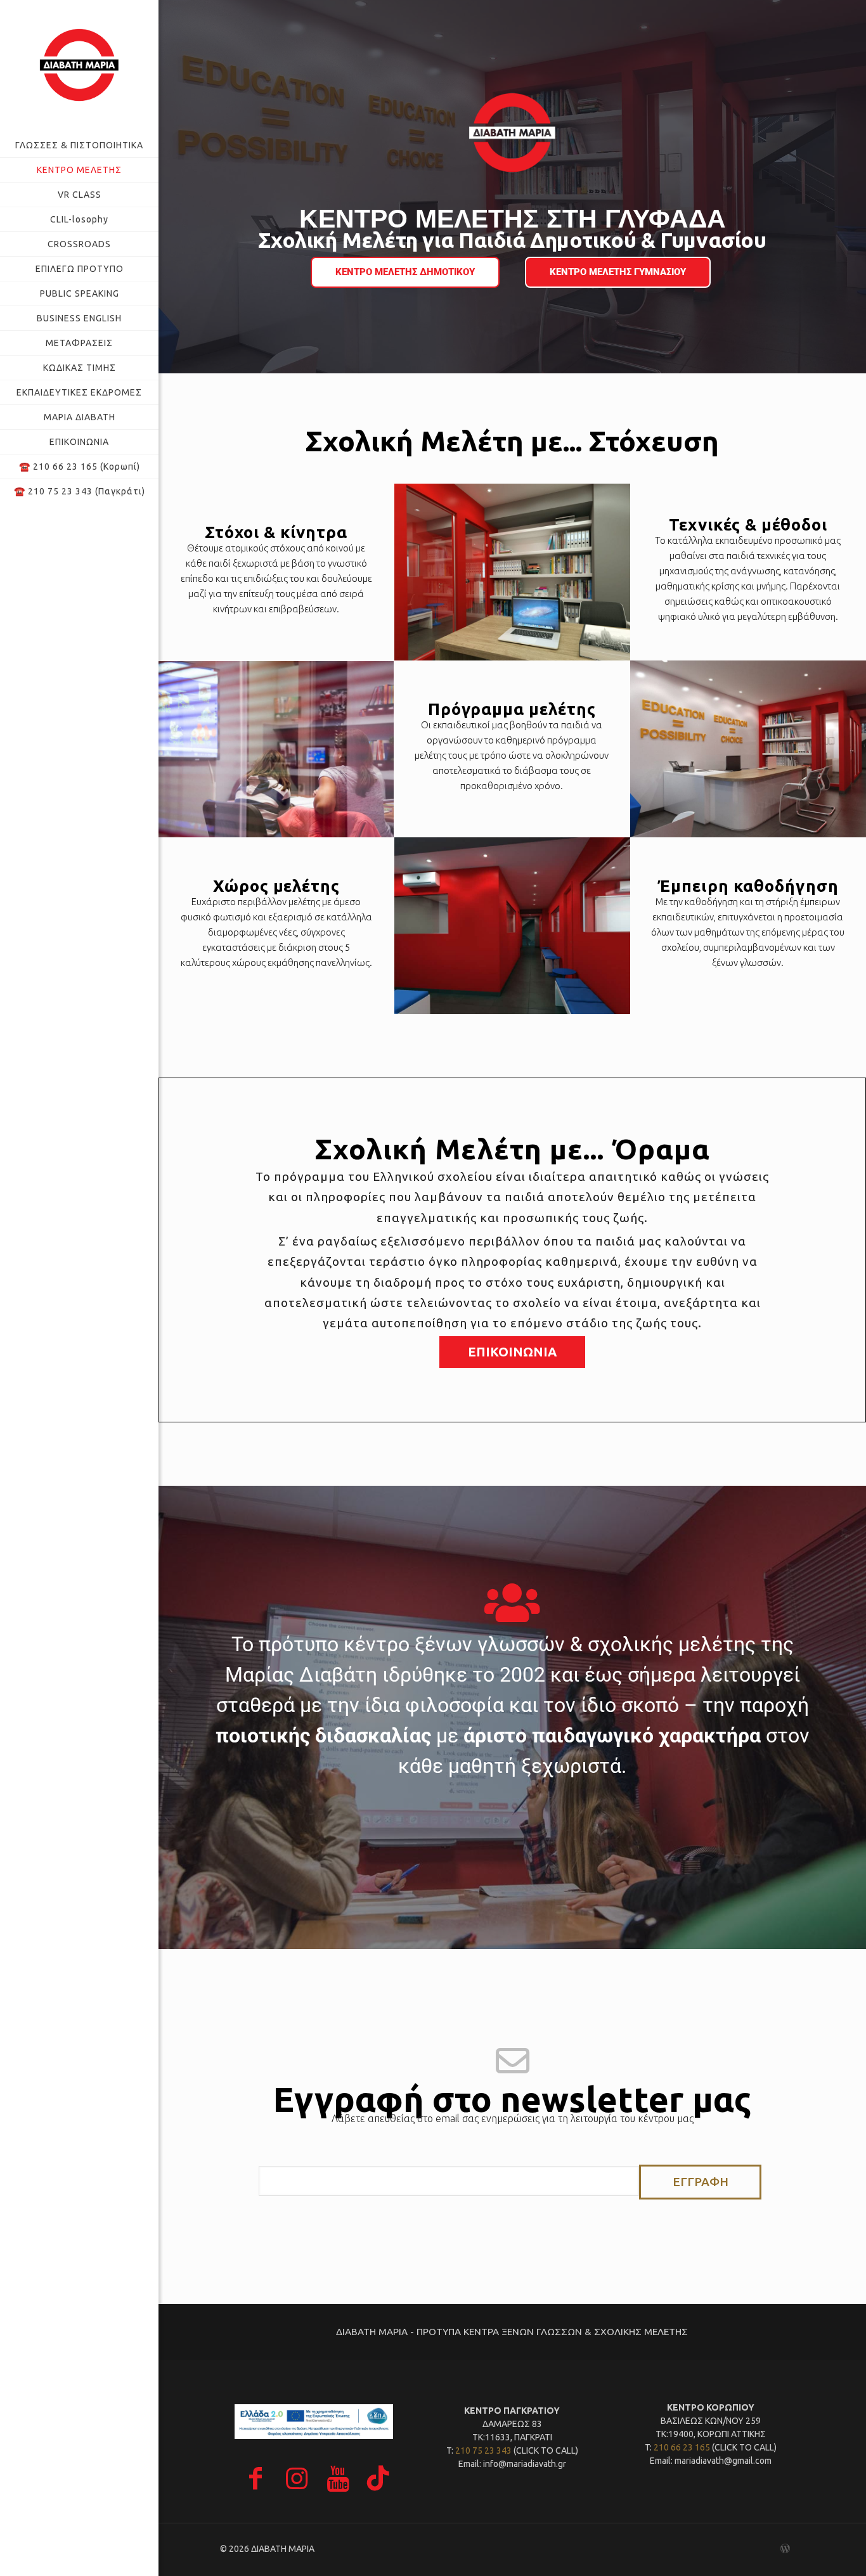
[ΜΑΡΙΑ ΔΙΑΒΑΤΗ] (79, 67)
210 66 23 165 (682, 2447)
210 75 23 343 (483, 2450)
